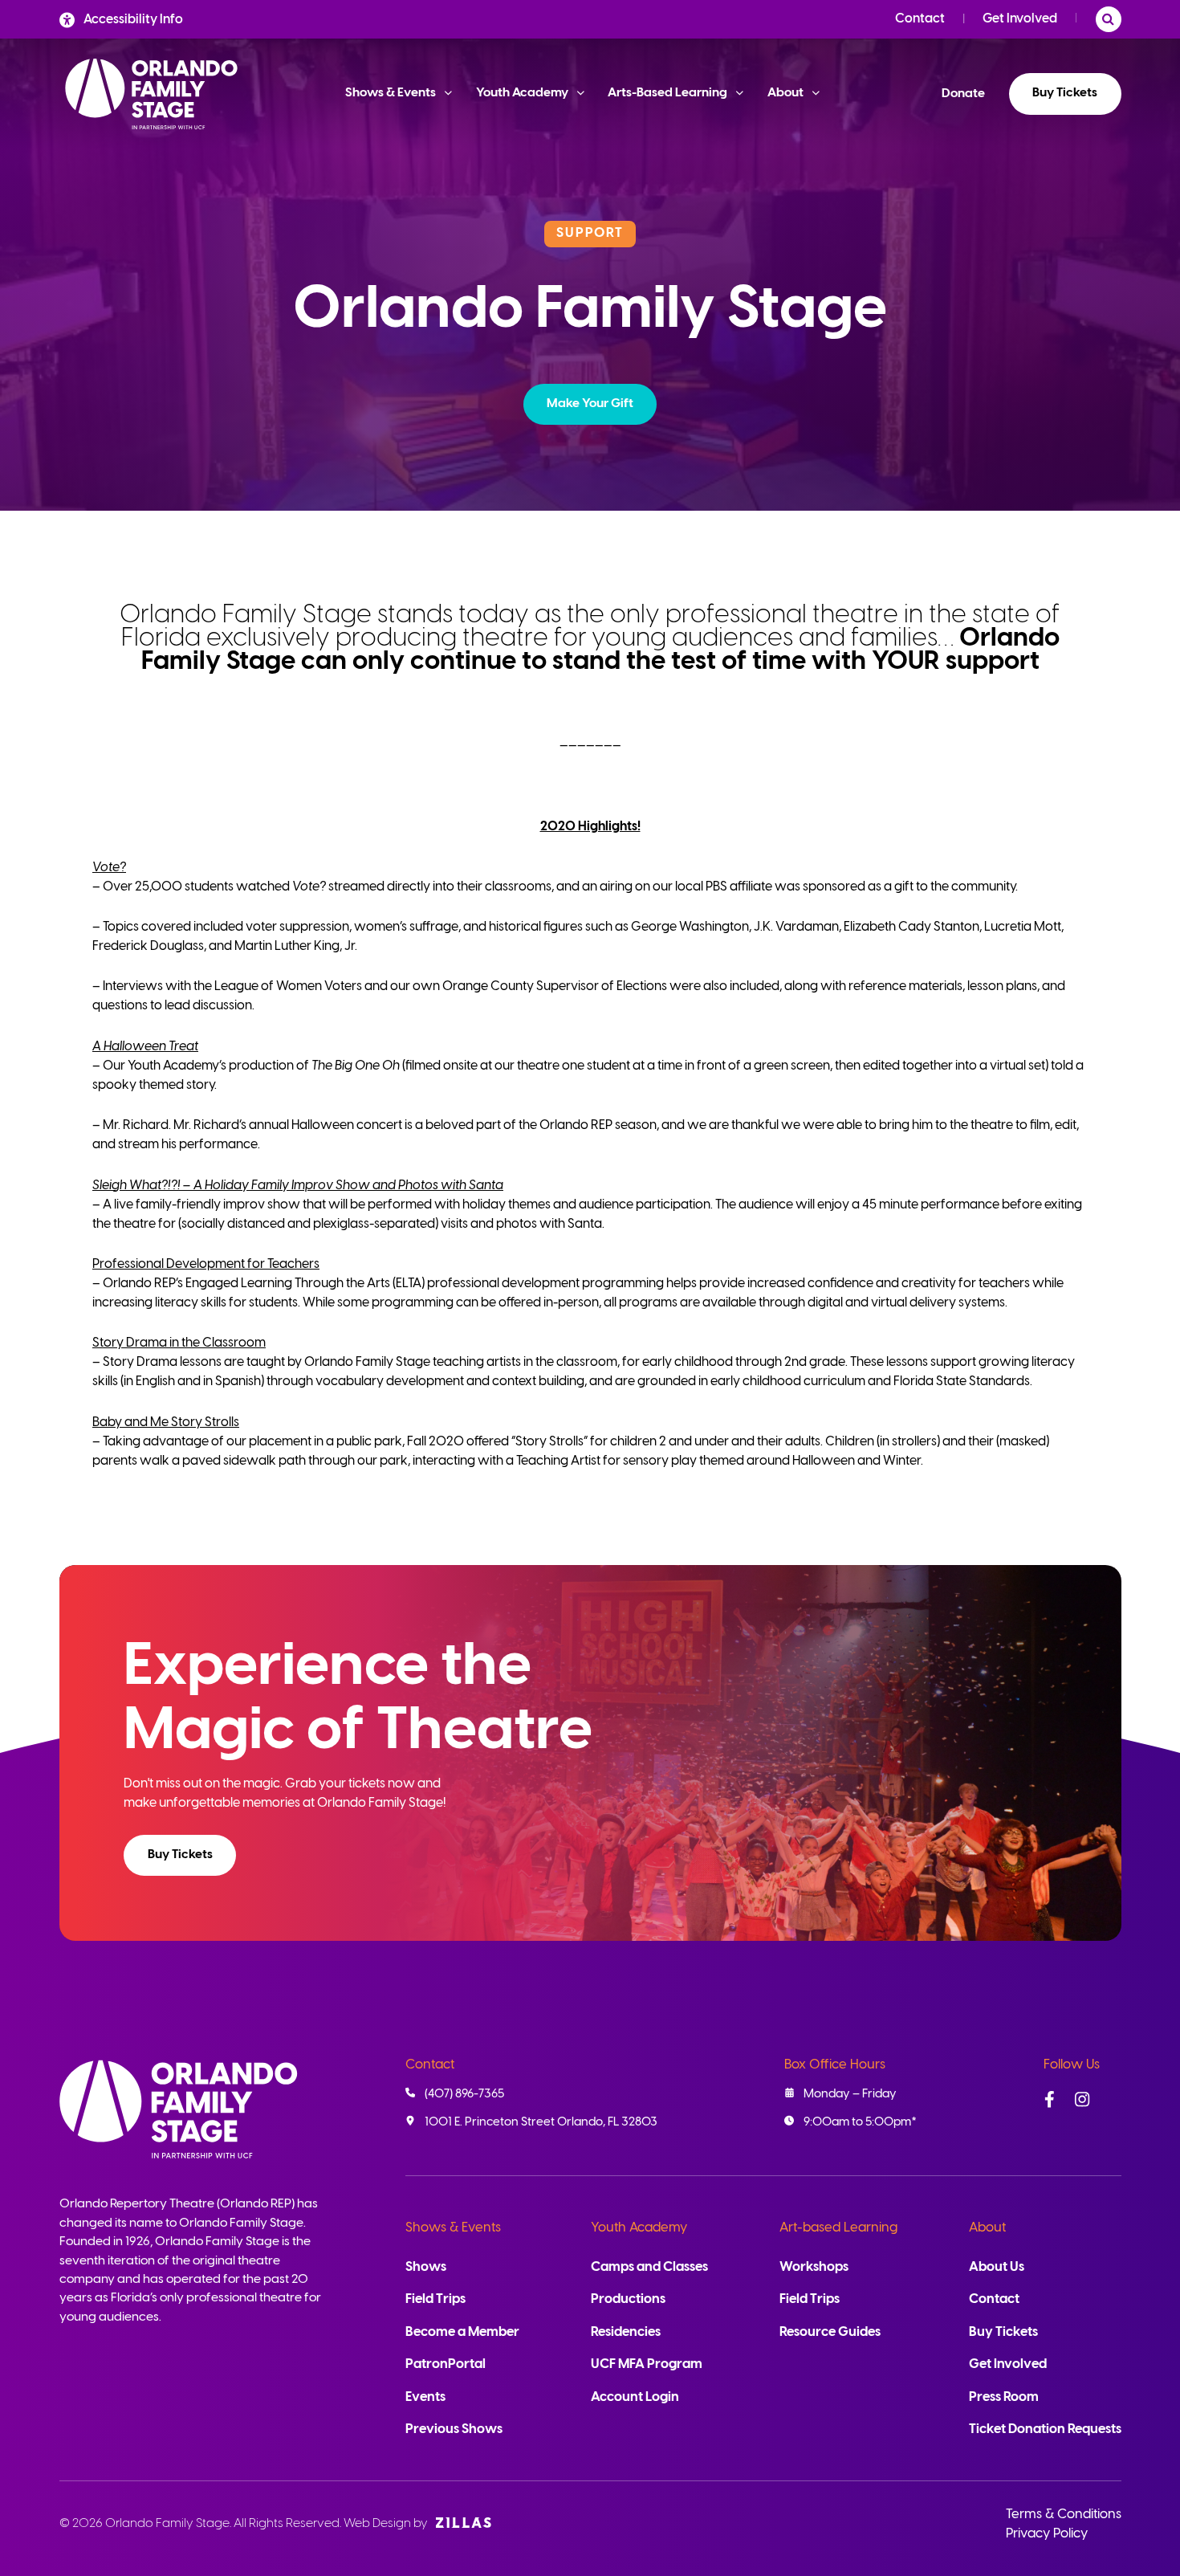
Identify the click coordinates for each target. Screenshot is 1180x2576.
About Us (997, 2267)
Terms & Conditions (1064, 2515)
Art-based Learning (838, 2228)
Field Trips (435, 2299)
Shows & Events (453, 2228)
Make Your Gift (590, 404)
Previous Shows (454, 2429)
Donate (963, 94)
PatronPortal (446, 2364)
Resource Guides (830, 2332)
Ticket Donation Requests (1045, 2429)
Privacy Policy (1047, 2534)
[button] (590, 404)
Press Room (1004, 2397)
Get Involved (1020, 19)
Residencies (626, 2332)
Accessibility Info (133, 20)
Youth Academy (639, 2228)
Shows (426, 2267)
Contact (920, 19)
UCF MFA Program (647, 2364)
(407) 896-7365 (464, 2094)
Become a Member (462, 2332)
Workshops (814, 2267)
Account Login (635, 2397)
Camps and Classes (649, 2267)
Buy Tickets (1065, 93)
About (987, 2228)
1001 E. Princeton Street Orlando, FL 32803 (541, 2122)
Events (425, 2397)
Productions (628, 2299)
